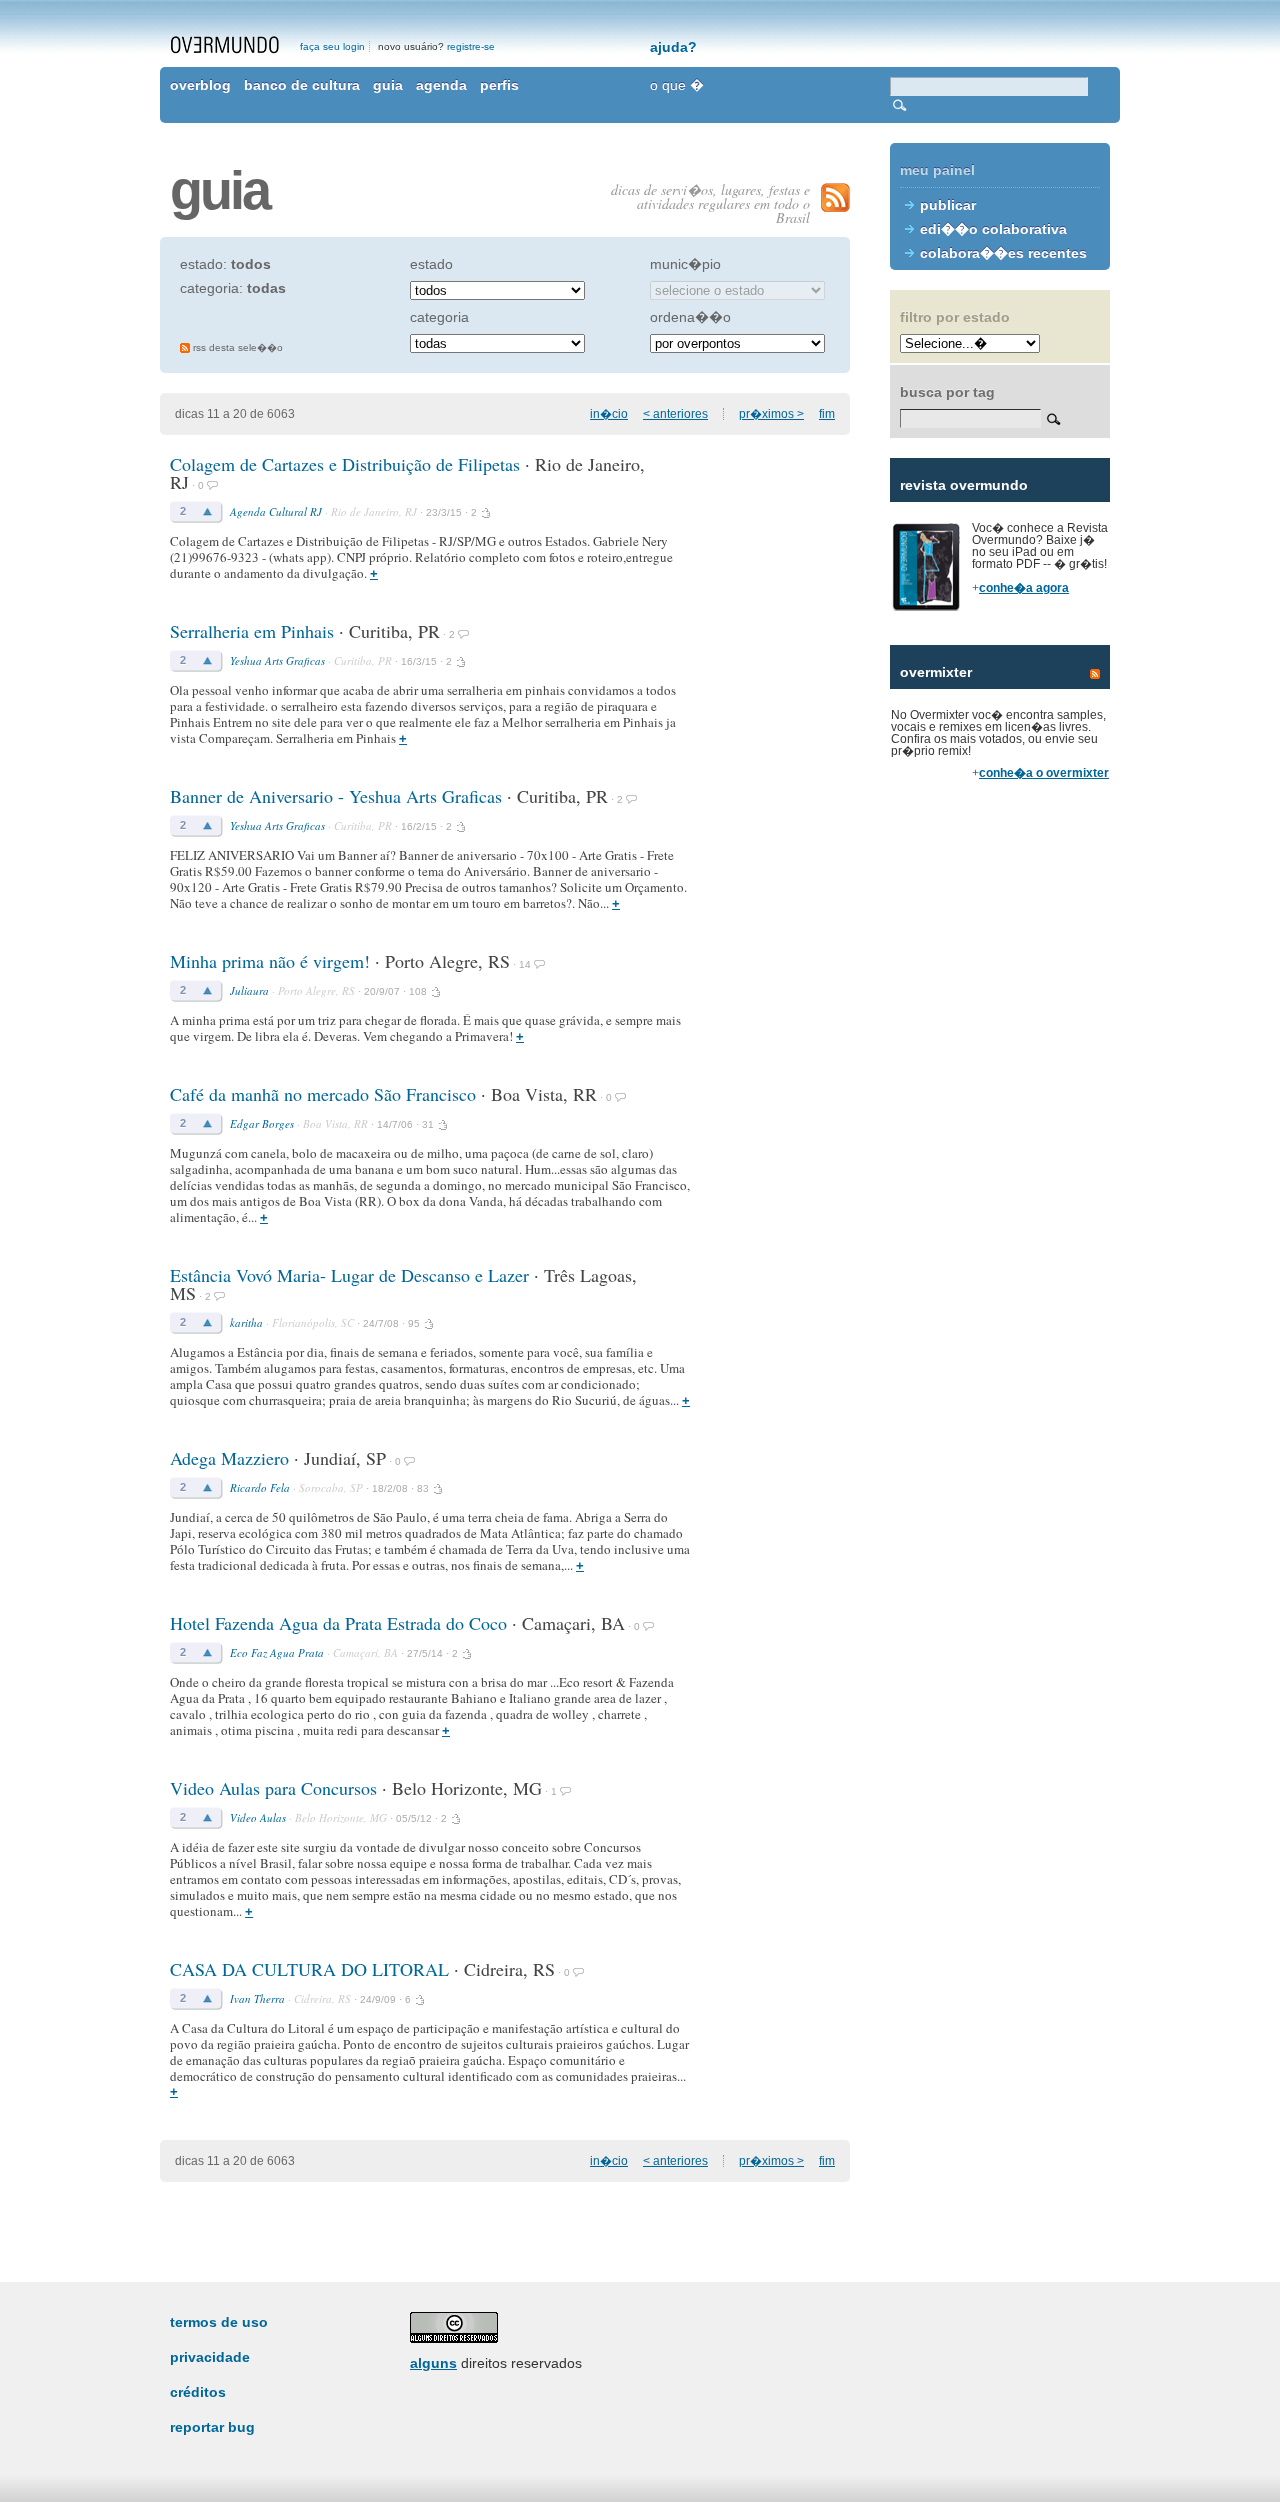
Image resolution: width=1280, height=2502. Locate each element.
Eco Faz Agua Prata (277, 1652)
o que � (677, 85)
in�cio (609, 414)
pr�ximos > (771, 414)
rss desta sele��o (238, 347)
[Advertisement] (1000, 1140)
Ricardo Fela (260, 1487)
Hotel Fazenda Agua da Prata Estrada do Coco (338, 1623)
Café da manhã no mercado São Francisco (323, 1094)
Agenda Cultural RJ (276, 511)
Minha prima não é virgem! (270, 961)
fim (827, 414)
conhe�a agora (1024, 588)
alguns (433, 2363)
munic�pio (685, 264)
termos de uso (219, 2322)
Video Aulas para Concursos (273, 1788)
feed (1095, 674)
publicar (948, 205)
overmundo (225, 45)
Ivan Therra (257, 1998)
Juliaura (249, 990)
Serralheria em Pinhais (254, 631)
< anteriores (675, 414)
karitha (246, 1322)
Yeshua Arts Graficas (277, 660)
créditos (198, 2392)
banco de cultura (302, 85)
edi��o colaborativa (993, 229)
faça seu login (332, 46)
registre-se (471, 46)
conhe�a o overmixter (1044, 773)
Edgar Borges (262, 1123)
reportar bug (212, 2427)
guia (388, 85)
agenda (441, 85)
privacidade (210, 2357)
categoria (439, 317)
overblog (200, 85)
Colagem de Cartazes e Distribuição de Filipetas (345, 464)
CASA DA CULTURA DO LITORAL (309, 1969)
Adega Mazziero (229, 1458)
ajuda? (673, 47)
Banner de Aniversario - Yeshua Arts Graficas (336, 796)
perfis (499, 85)
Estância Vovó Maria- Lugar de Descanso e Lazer (349, 1275)
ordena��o (690, 317)
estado (431, 264)
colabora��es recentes (1003, 253)
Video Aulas (258, 1817)
